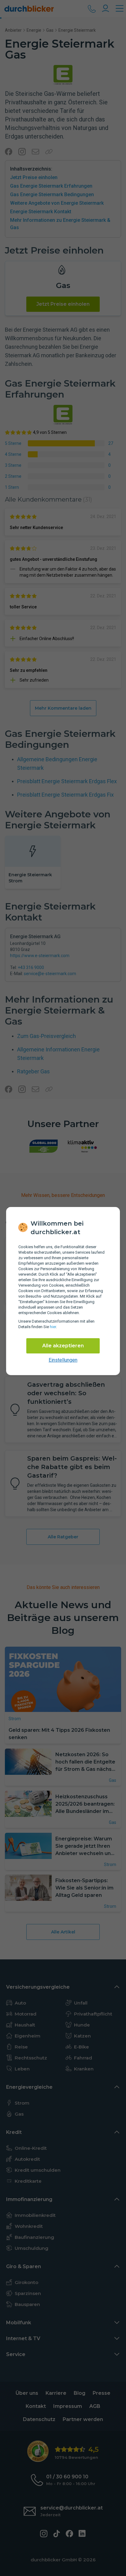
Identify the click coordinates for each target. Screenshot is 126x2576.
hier (53, 1327)
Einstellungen (63, 1360)
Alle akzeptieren (63, 1346)
